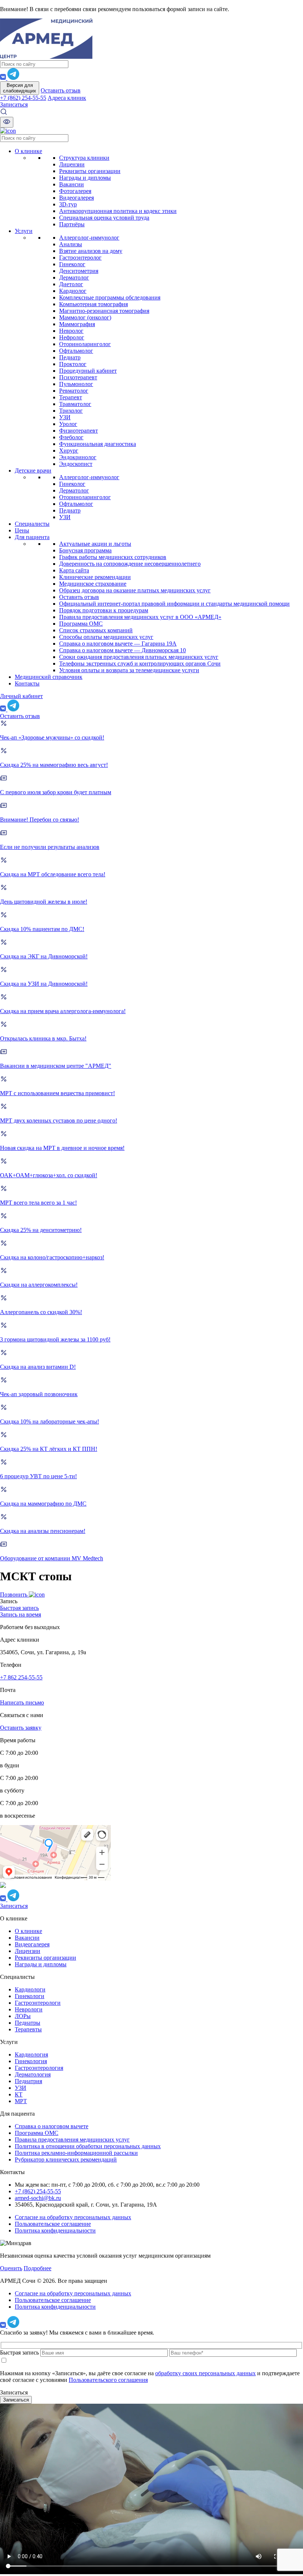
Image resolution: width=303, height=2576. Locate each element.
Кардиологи (30, 1989)
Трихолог (71, 411)
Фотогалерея (75, 191)
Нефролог (72, 337)
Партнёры (72, 224)
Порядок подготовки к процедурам (104, 610)
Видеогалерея (76, 198)
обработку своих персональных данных (205, 2373)
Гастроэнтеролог (80, 258)
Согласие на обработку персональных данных (73, 2217)
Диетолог (71, 284)
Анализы (71, 244)
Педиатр (70, 357)
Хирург (69, 451)
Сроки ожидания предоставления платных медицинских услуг (139, 657)
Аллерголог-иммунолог (89, 238)
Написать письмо (22, 1702)
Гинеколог (72, 264)
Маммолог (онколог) (85, 317)
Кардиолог (73, 291)
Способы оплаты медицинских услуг (106, 637)
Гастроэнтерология (39, 2068)
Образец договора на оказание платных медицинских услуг (135, 590)
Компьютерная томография (93, 304)
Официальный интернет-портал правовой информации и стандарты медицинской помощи (174, 604)
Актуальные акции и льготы (95, 544)
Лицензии (72, 164)
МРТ (21, 2101)
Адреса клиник (67, 98)
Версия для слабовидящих (20, 88)
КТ (19, 2094)
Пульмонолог (76, 384)
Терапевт (71, 397)
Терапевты (28, 2029)
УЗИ (65, 417)
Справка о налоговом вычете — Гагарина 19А (118, 644)
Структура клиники (84, 158)
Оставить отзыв (61, 90)
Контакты (27, 683)
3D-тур (68, 204)
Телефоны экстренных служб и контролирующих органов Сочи (140, 664)
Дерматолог (74, 277)
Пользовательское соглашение (53, 2224)
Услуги (24, 231)
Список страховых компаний (96, 630)
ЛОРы (23, 2016)
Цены (22, 530)
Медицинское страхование (93, 584)
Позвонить (14, 1595)
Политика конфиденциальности (55, 2230)
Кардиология (31, 2054)
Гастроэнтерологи (38, 2003)
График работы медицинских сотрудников (113, 557)
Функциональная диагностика (98, 444)
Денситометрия (79, 271)
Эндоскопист (76, 464)
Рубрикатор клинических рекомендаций (66, 2159)
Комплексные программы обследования (110, 297)
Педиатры (28, 2023)
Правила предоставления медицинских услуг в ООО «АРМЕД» (140, 617)
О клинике (28, 151)
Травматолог (75, 404)
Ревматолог (74, 391)
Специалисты (32, 524)
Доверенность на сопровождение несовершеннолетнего (130, 564)
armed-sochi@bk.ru (38, 2198)
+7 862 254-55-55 (21, 1677)
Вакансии (72, 184)
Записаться (14, 104)
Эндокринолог (78, 457)
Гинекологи (30, 1996)
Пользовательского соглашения (108, 2380)
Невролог (71, 331)
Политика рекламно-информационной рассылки (76, 2153)
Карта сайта (74, 570)
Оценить (11, 2268)
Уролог (68, 424)
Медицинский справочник (49, 677)
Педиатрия (28, 2081)
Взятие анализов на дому (91, 251)
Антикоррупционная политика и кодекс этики (118, 211)
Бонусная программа (85, 550)
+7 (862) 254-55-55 (23, 98)
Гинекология (31, 2061)
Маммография (77, 324)
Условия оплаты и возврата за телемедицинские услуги (129, 670)
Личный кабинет (21, 696)
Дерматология (33, 2074)
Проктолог (73, 364)
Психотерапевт (78, 377)
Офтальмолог (76, 351)
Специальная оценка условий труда (104, 218)
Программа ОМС (81, 624)
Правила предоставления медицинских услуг (72, 2140)
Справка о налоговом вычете (52, 2126)
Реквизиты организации (90, 171)
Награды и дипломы (85, 178)
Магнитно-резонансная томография (104, 311)
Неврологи (29, 2009)
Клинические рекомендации (95, 577)
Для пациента (32, 537)
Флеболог (71, 437)
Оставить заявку (21, 1728)
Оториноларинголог (85, 344)
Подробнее (38, 2268)
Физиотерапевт (79, 431)
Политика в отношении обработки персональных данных (88, 2146)
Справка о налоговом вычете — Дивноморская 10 (122, 650)
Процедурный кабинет (88, 371)
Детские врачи (33, 470)
